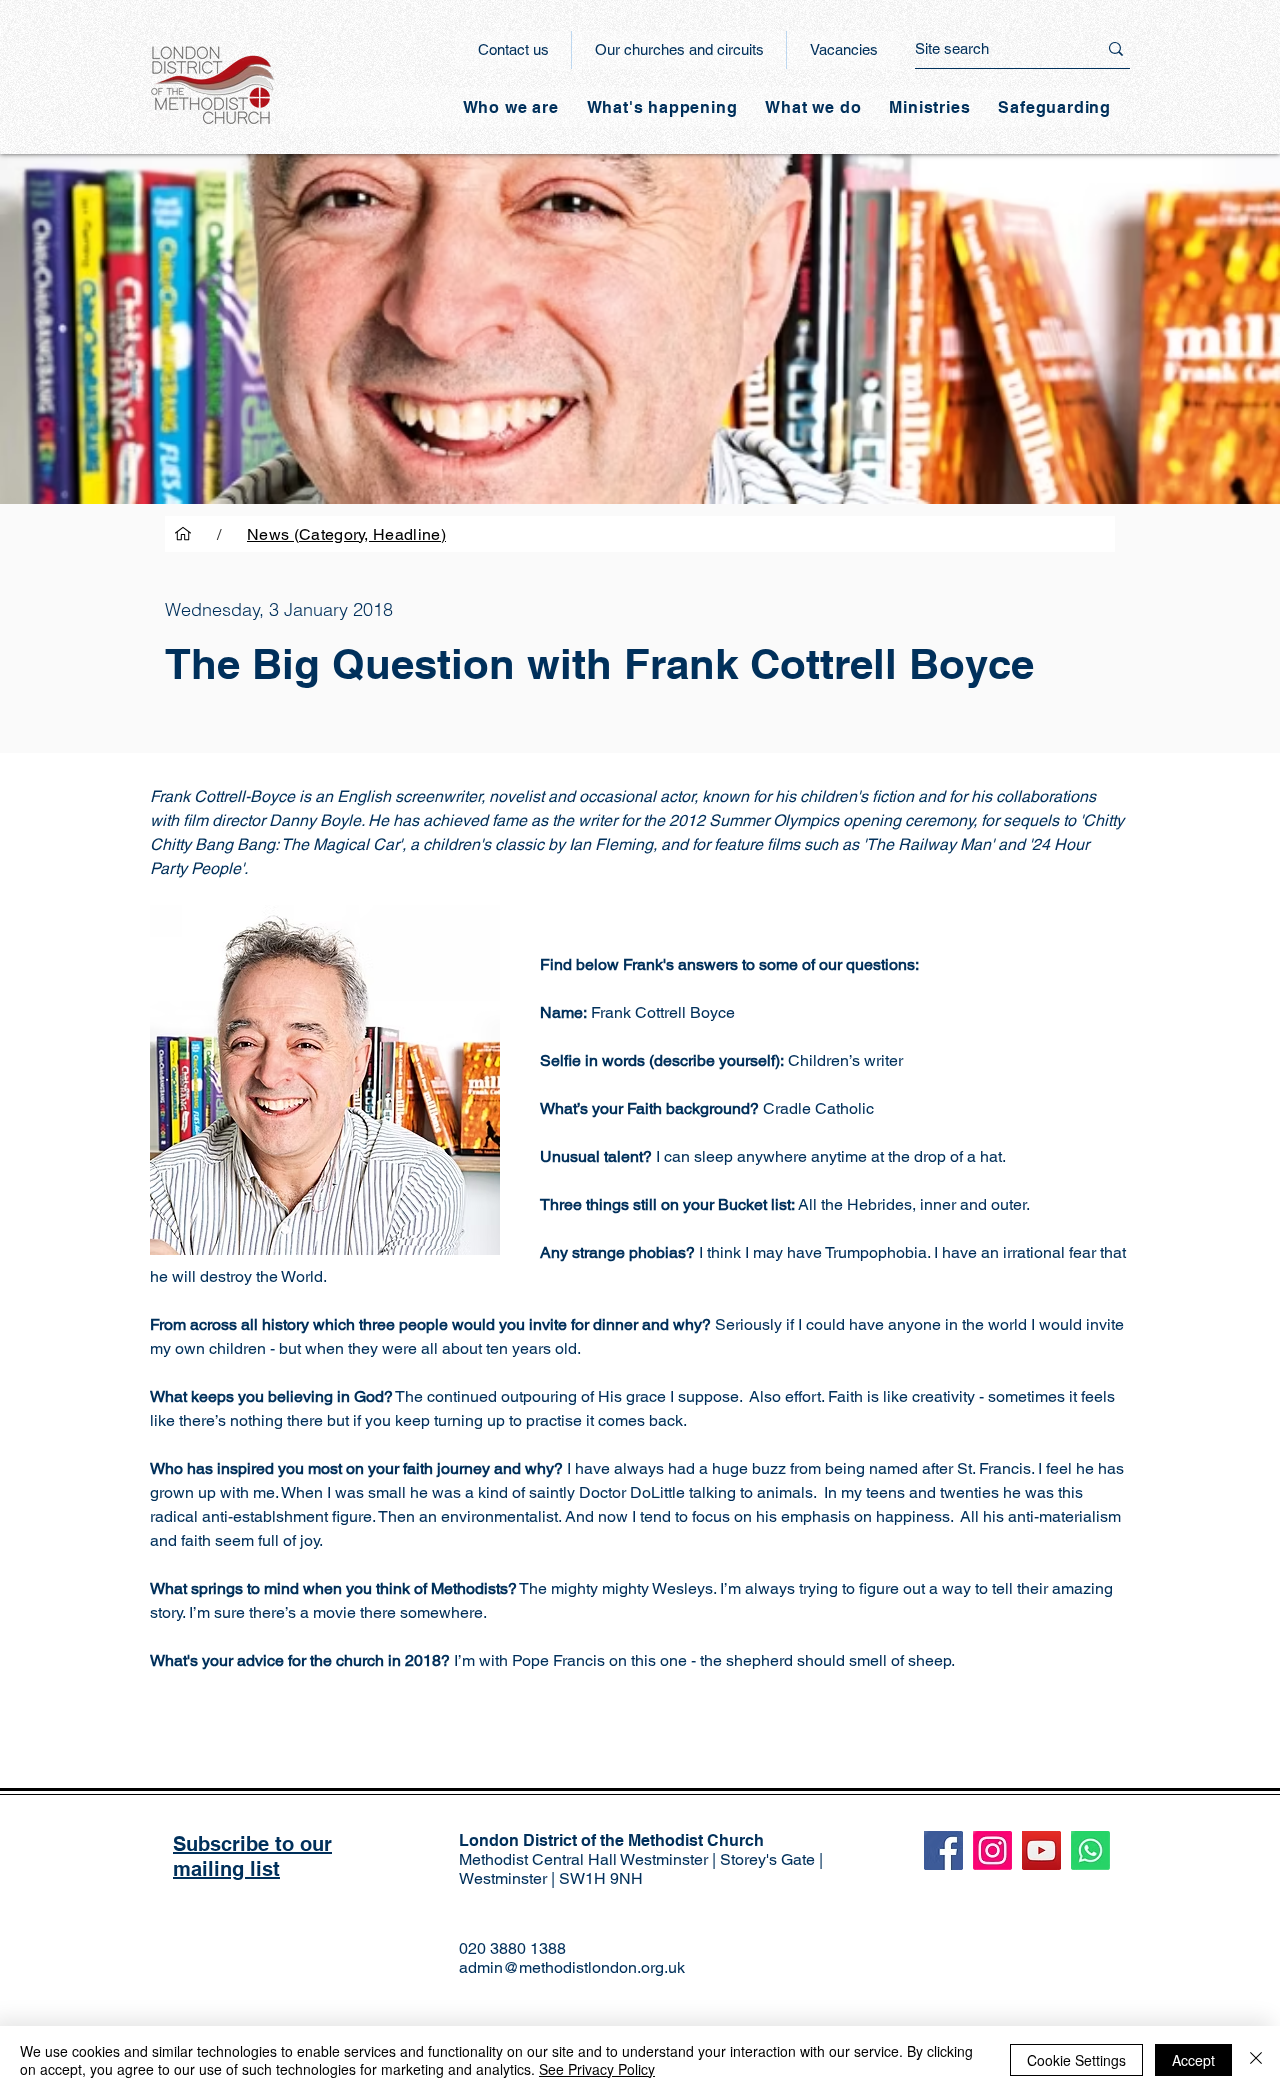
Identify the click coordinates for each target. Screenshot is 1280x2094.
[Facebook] (943, 1850)
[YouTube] (1041, 1850)
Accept (1193, 2060)
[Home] (183, 534)
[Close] (1256, 2060)
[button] (662, 107)
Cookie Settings (1076, 2060)
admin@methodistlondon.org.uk (572, 1967)
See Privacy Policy (597, 2069)
